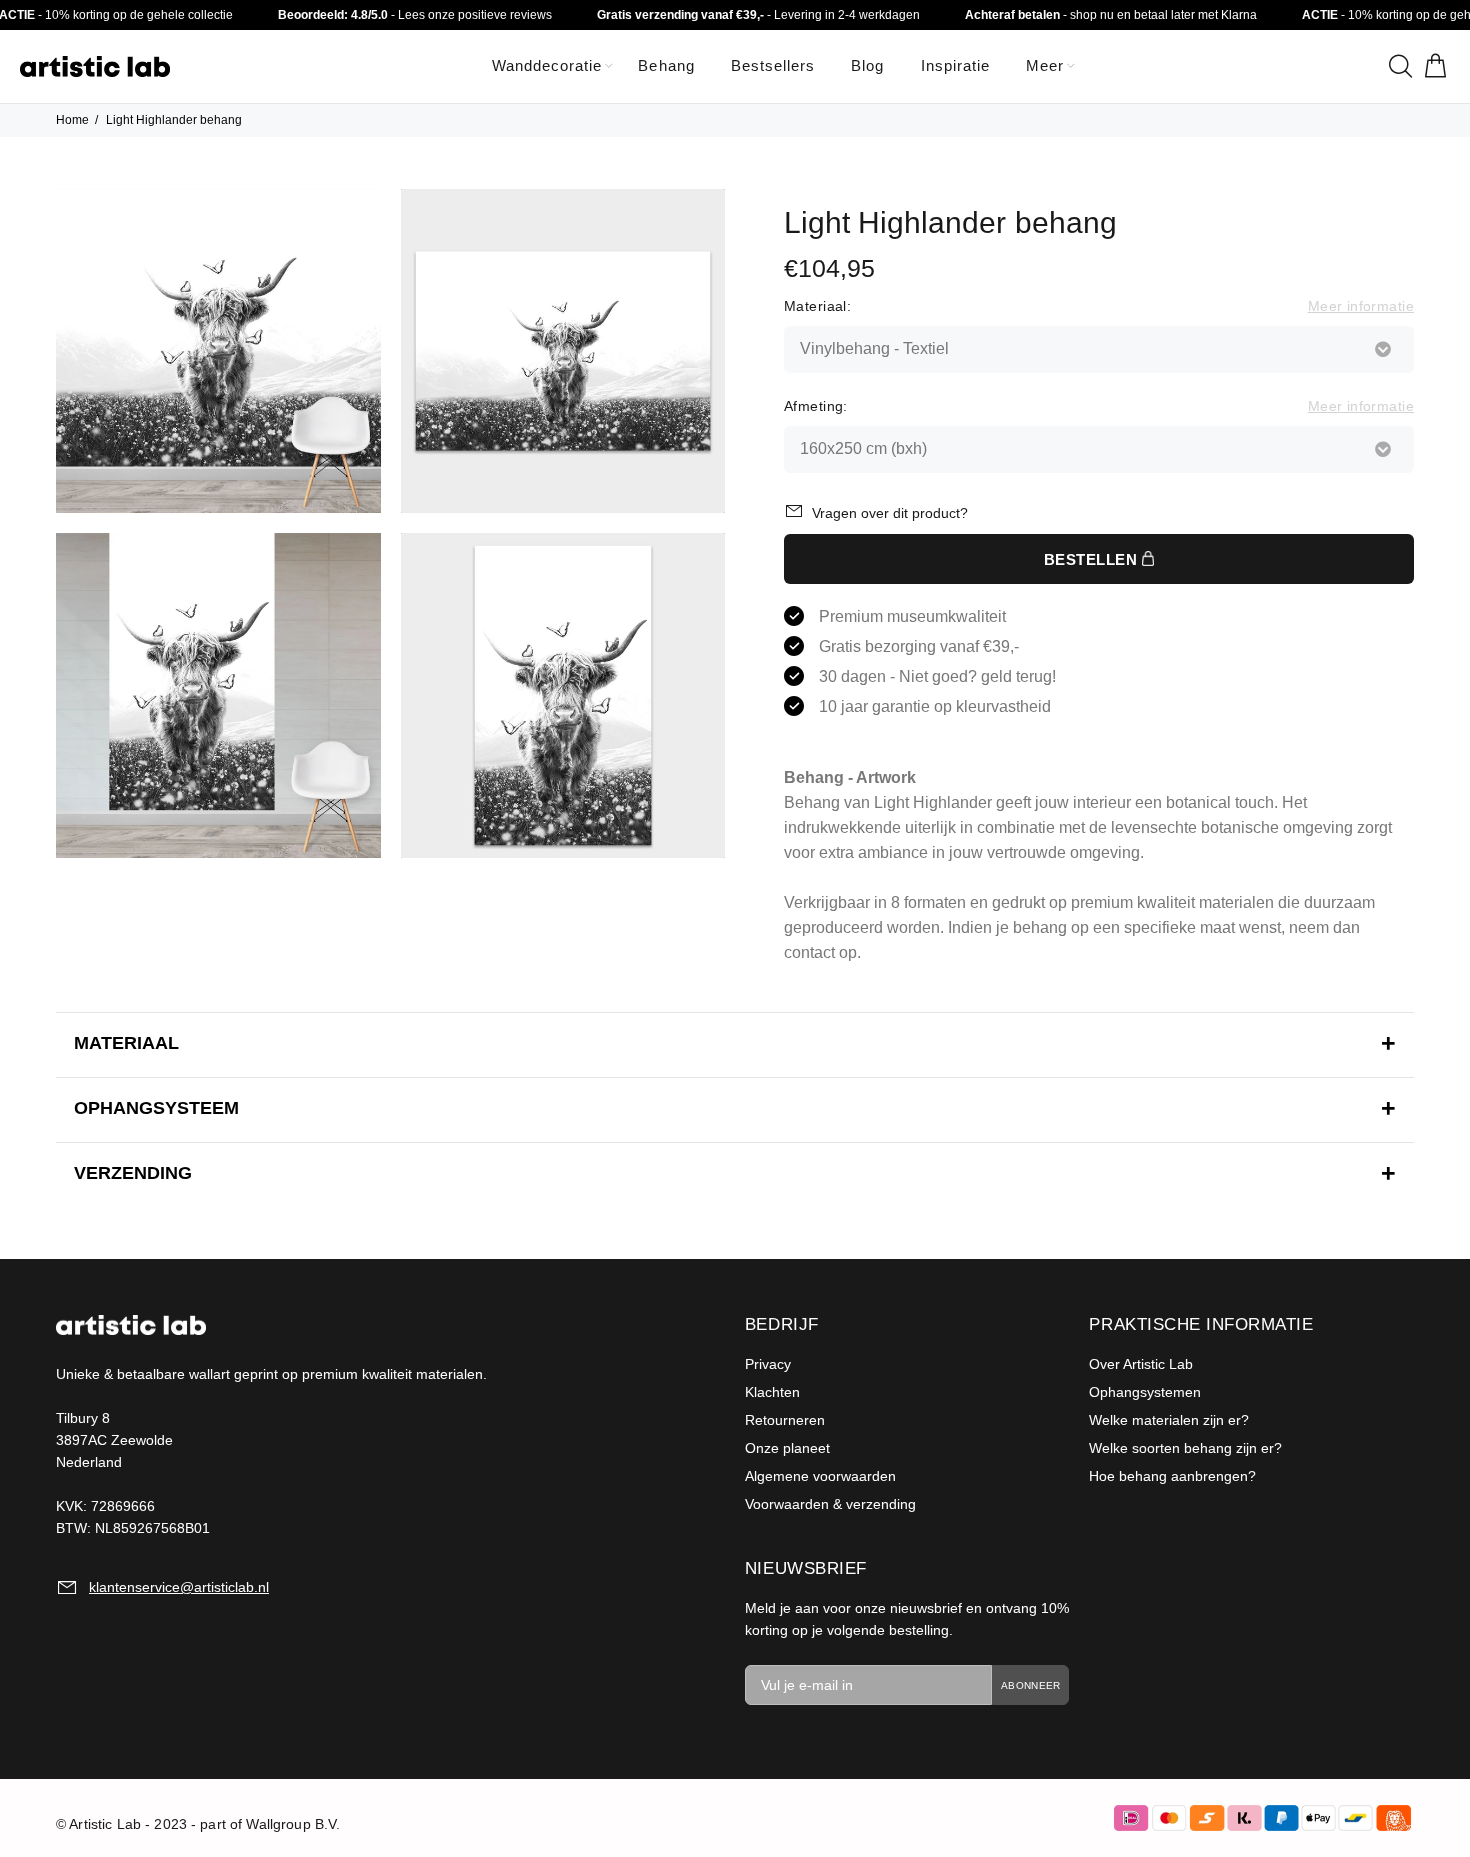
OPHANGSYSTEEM (156, 1108)
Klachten (772, 1392)
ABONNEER (1030, 1685)
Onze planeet (787, 1448)
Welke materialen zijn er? (1169, 1420)
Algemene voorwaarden (820, 1476)
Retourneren (785, 1420)
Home (72, 120)
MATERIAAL (126, 1043)
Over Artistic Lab (1141, 1364)
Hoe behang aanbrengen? (1172, 1476)
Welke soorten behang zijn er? (1185, 1448)
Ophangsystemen (1145, 1392)
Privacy (768, 1364)
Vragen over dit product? (890, 513)
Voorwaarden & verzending (830, 1504)
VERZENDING (133, 1173)
